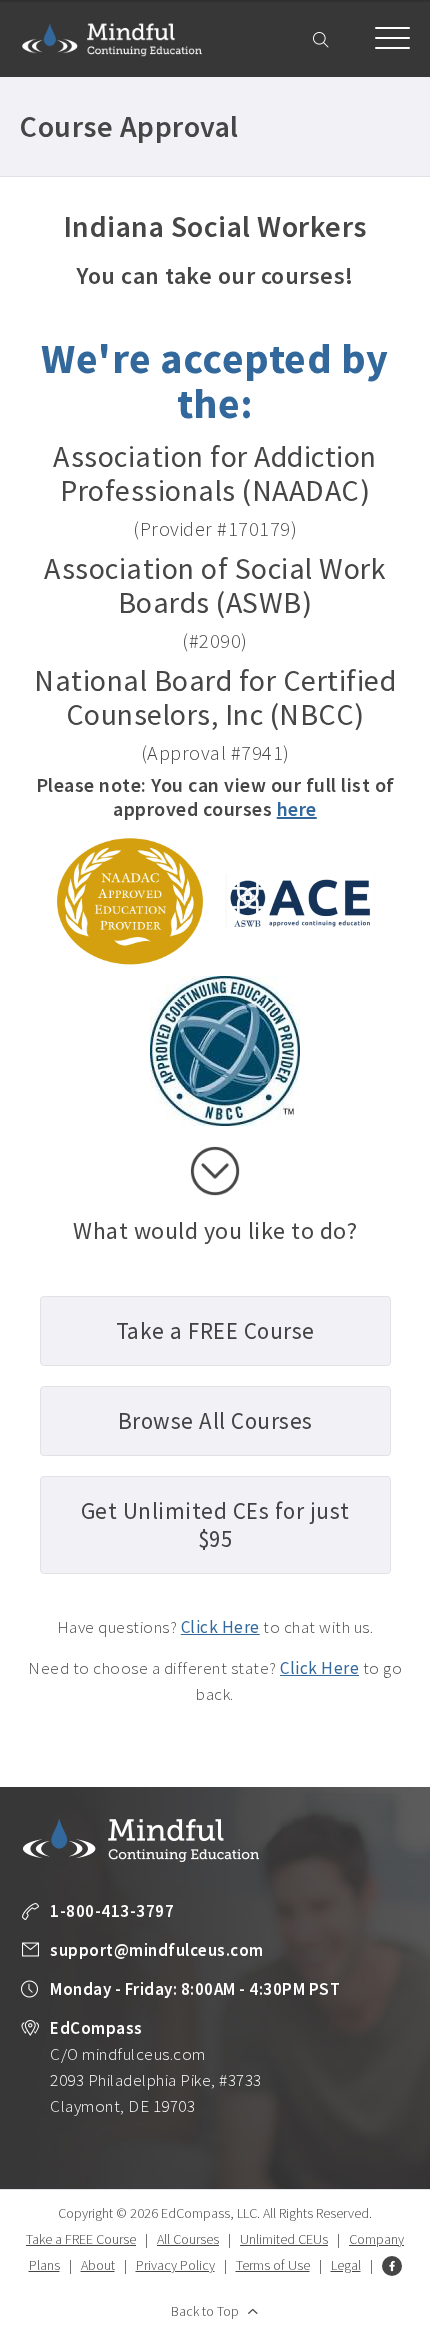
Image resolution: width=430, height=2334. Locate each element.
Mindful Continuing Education (112, 39)
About (98, 2265)
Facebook (392, 2266)
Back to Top (205, 2311)
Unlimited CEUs (284, 2239)
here (297, 808)
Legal (346, 2265)
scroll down (215, 1171)
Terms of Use (273, 2265)
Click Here (220, 1627)
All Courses (188, 2239)
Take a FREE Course (81, 2239)
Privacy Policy (175, 2265)
